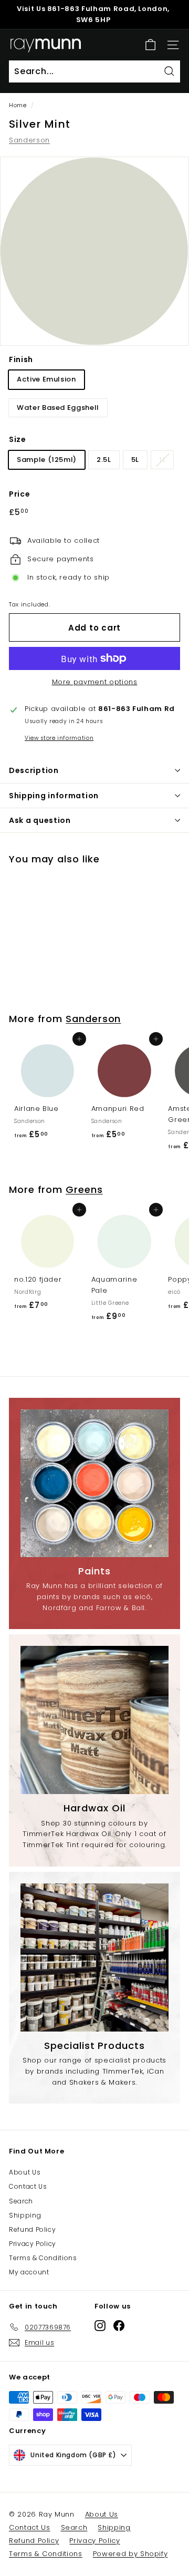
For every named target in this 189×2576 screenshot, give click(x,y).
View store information (59, 738)
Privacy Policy (33, 2244)
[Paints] (94, 1483)
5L (135, 460)
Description (34, 770)
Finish (21, 359)
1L (162, 460)
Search (21, 2201)
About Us (25, 2172)
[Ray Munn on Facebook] (119, 2325)
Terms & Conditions (43, 2258)
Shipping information (54, 796)
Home (18, 105)
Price (19, 494)
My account (29, 2272)
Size (18, 439)
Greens (84, 1189)
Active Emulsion (46, 379)
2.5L (104, 460)
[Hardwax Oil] (94, 1720)
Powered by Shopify (130, 2554)
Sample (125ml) (47, 460)
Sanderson (29, 140)
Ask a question (40, 820)
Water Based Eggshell (58, 408)
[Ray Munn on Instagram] (100, 2325)
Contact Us (28, 2186)
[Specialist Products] (94, 1957)
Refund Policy (32, 2229)
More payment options (95, 682)
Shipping (25, 2215)
